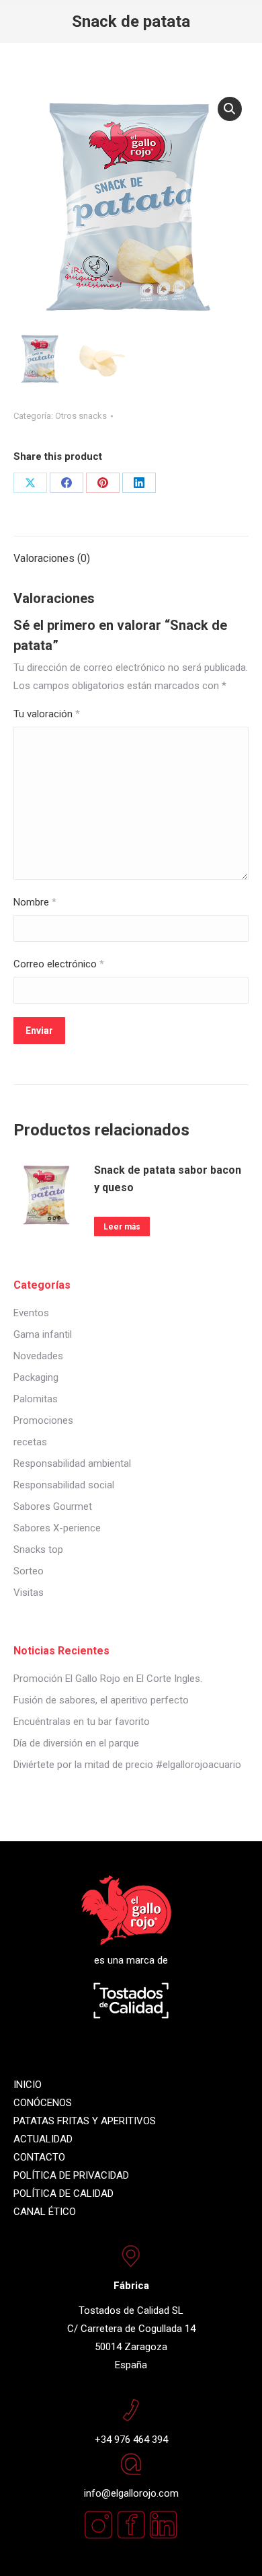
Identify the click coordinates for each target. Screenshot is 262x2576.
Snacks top (38, 1549)
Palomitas (36, 1399)
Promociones (43, 1420)
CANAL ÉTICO (45, 2212)
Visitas (29, 1593)
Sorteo (29, 1571)
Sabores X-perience (57, 1528)
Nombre (35, 902)
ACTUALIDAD (43, 2139)
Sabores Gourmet (53, 1506)
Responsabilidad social (64, 1485)
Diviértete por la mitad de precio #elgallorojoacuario (127, 1765)
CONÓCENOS (43, 2103)
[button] (230, 109)
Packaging (36, 1377)
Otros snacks (81, 416)
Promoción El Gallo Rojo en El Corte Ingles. (108, 1679)
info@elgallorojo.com (131, 2493)
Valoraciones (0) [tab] (52, 558)
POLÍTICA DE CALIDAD (63, 2193)
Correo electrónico (59, 964)
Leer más (122, 1227)
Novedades (38, 1356)
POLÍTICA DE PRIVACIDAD (71, 2175)
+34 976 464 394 (131, 2440)
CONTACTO (39, 2157)
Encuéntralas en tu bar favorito (82, 1722)
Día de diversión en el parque (76, 1743)
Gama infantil (43, 1334)
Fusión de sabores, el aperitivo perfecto (101, 1700)
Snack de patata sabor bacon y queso (168, 1179)
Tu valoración (47, 714)
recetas (30, 1442)
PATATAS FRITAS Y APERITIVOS (85, 2121)
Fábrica (131, 2286)
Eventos (31, 1313)
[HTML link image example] (163, 2536)
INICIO (28, 2085)
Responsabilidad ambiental (72, 1463)
